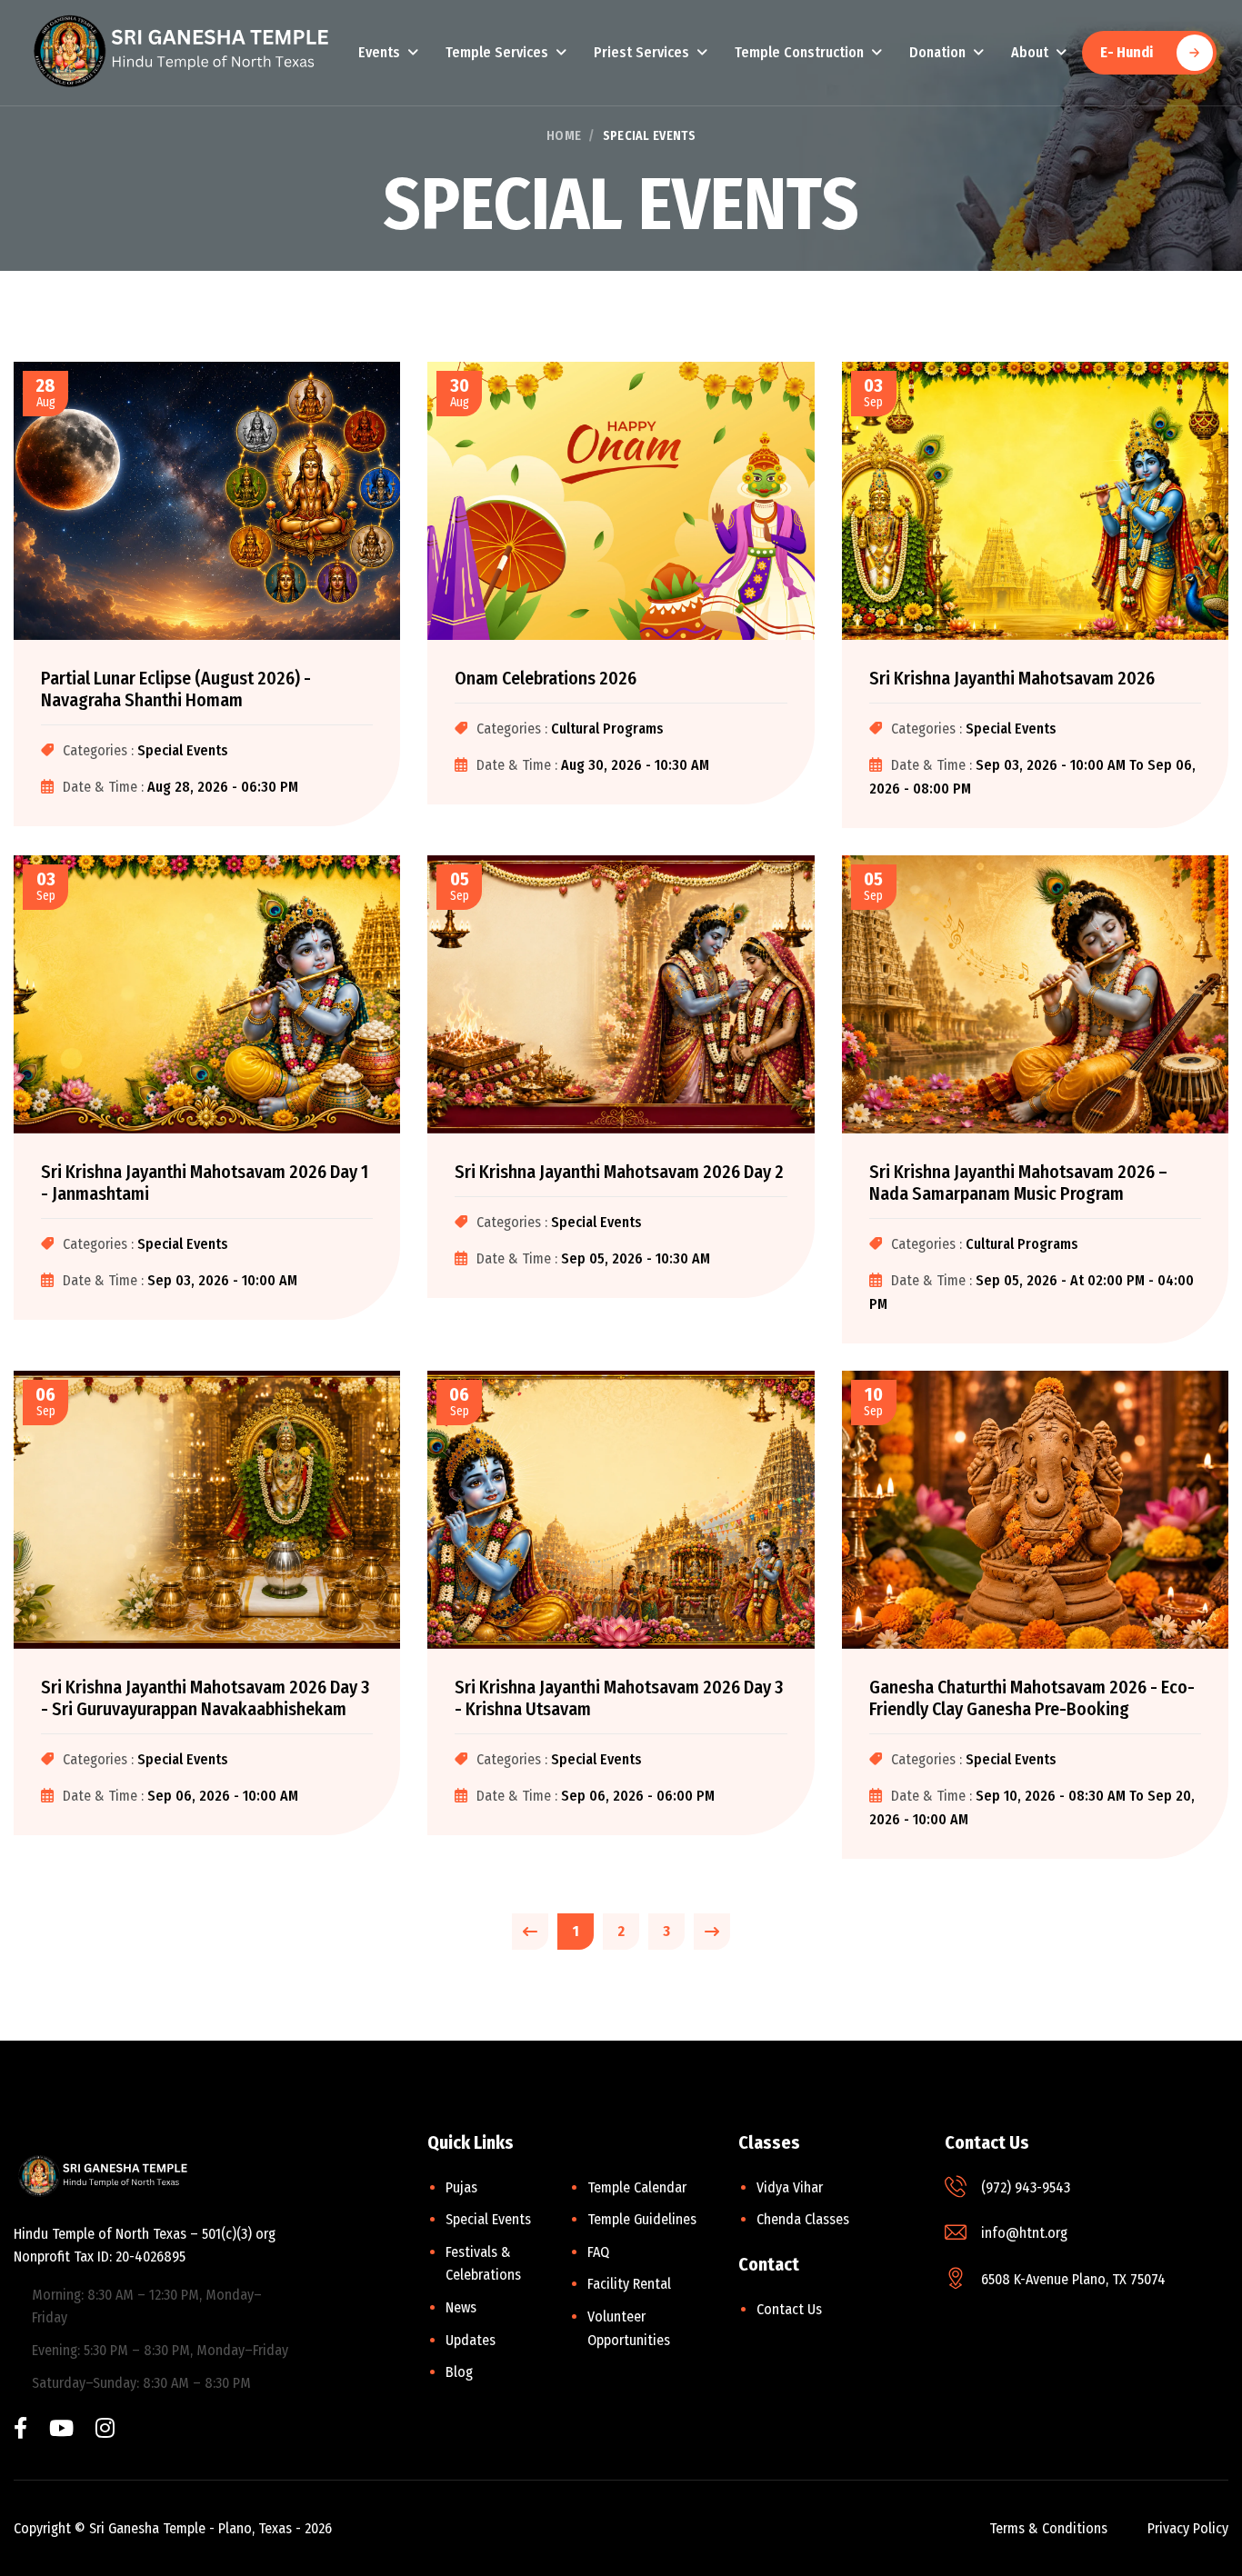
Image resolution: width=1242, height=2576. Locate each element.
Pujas (461, 2187)
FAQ (598, 2252)
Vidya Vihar (790, 2187)
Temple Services (497, 52)
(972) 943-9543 (1026, 2187)
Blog (459, 2372)
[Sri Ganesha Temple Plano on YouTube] (61, 2430)
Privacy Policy (1188, 2528)
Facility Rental (629, 2284)
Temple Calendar (637, 2187)
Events (379, 52)
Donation (937, 52)
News (461, 2307)
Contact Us (789, 2309)
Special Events (488, 2219)
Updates (471, 2340)
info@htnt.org (1024, 2233)
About (1030, 52)
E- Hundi (1127, 52)
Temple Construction (799, 52)
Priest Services (641, 52)
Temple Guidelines (642, 2219)
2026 (318, 2528)
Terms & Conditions (1048, 2528)
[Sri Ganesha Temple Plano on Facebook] (20, 2430)
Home (564, 136)
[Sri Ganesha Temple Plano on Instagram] (105, 2430)
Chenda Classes (803, 2219)
